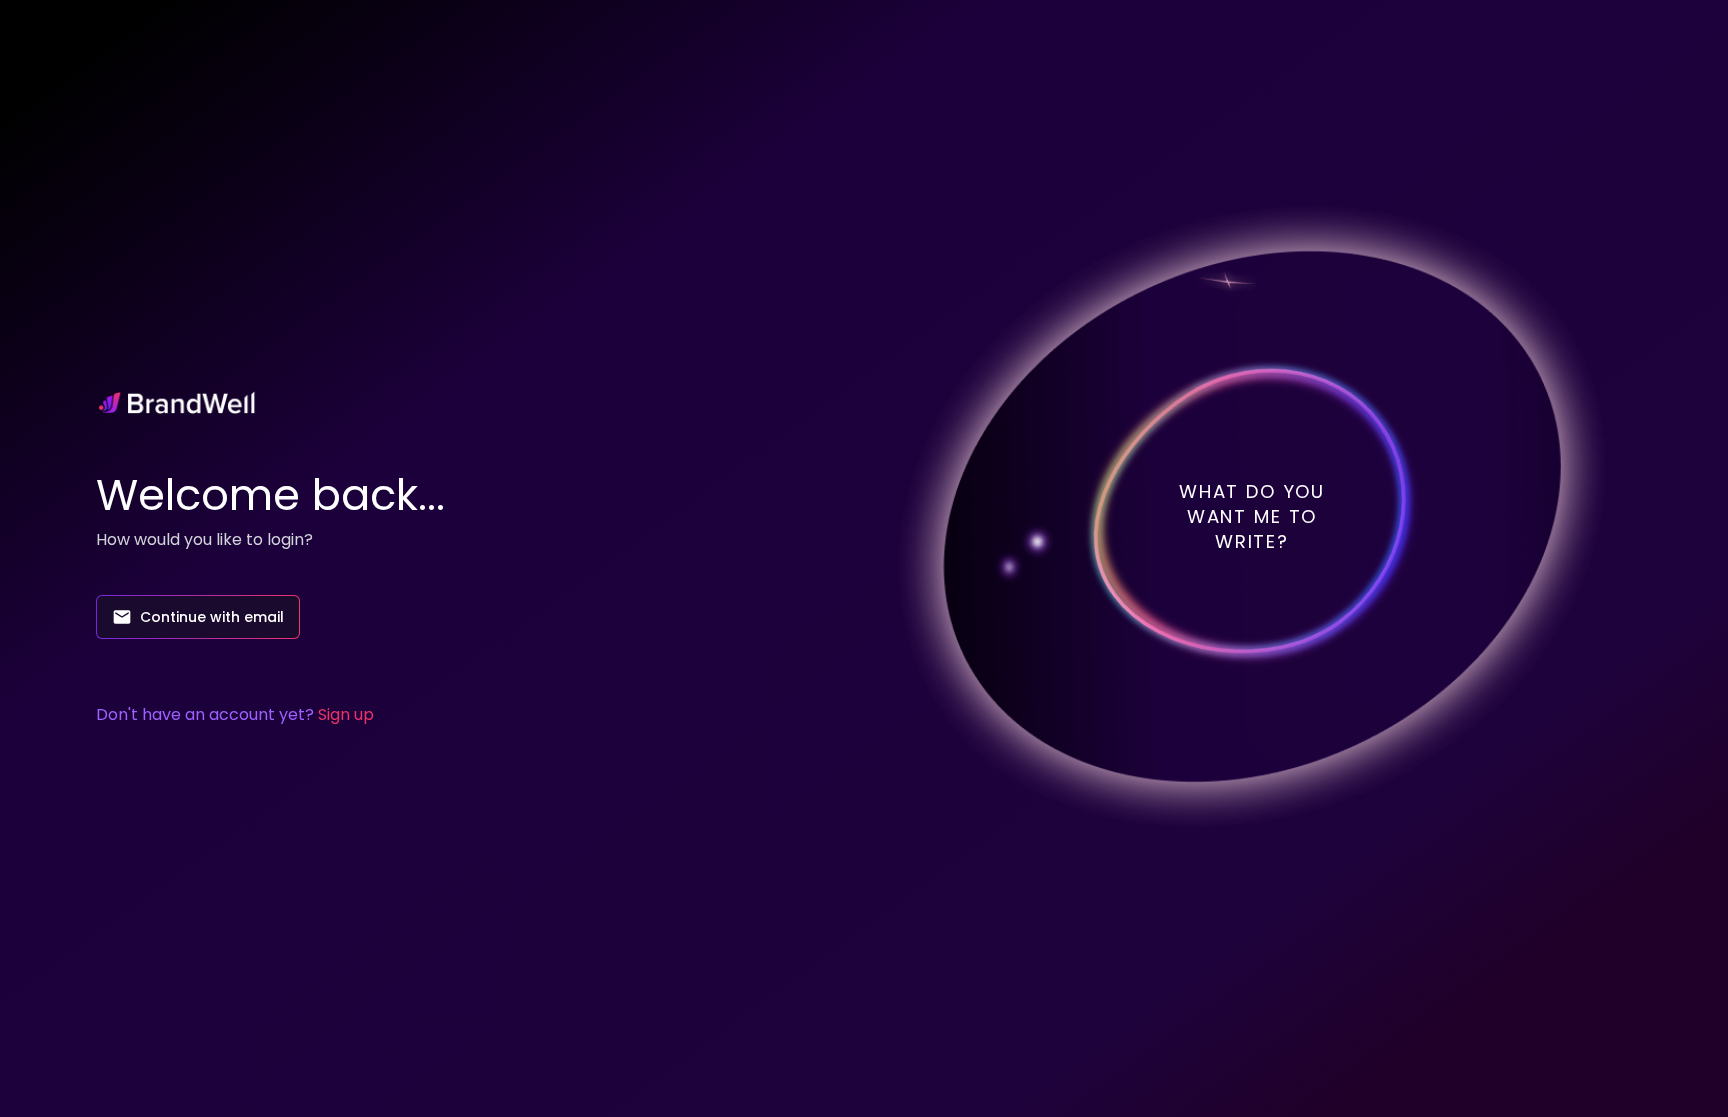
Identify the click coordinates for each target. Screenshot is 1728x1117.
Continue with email (212, 617)
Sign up (346, 714)
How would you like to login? (204, 539)
